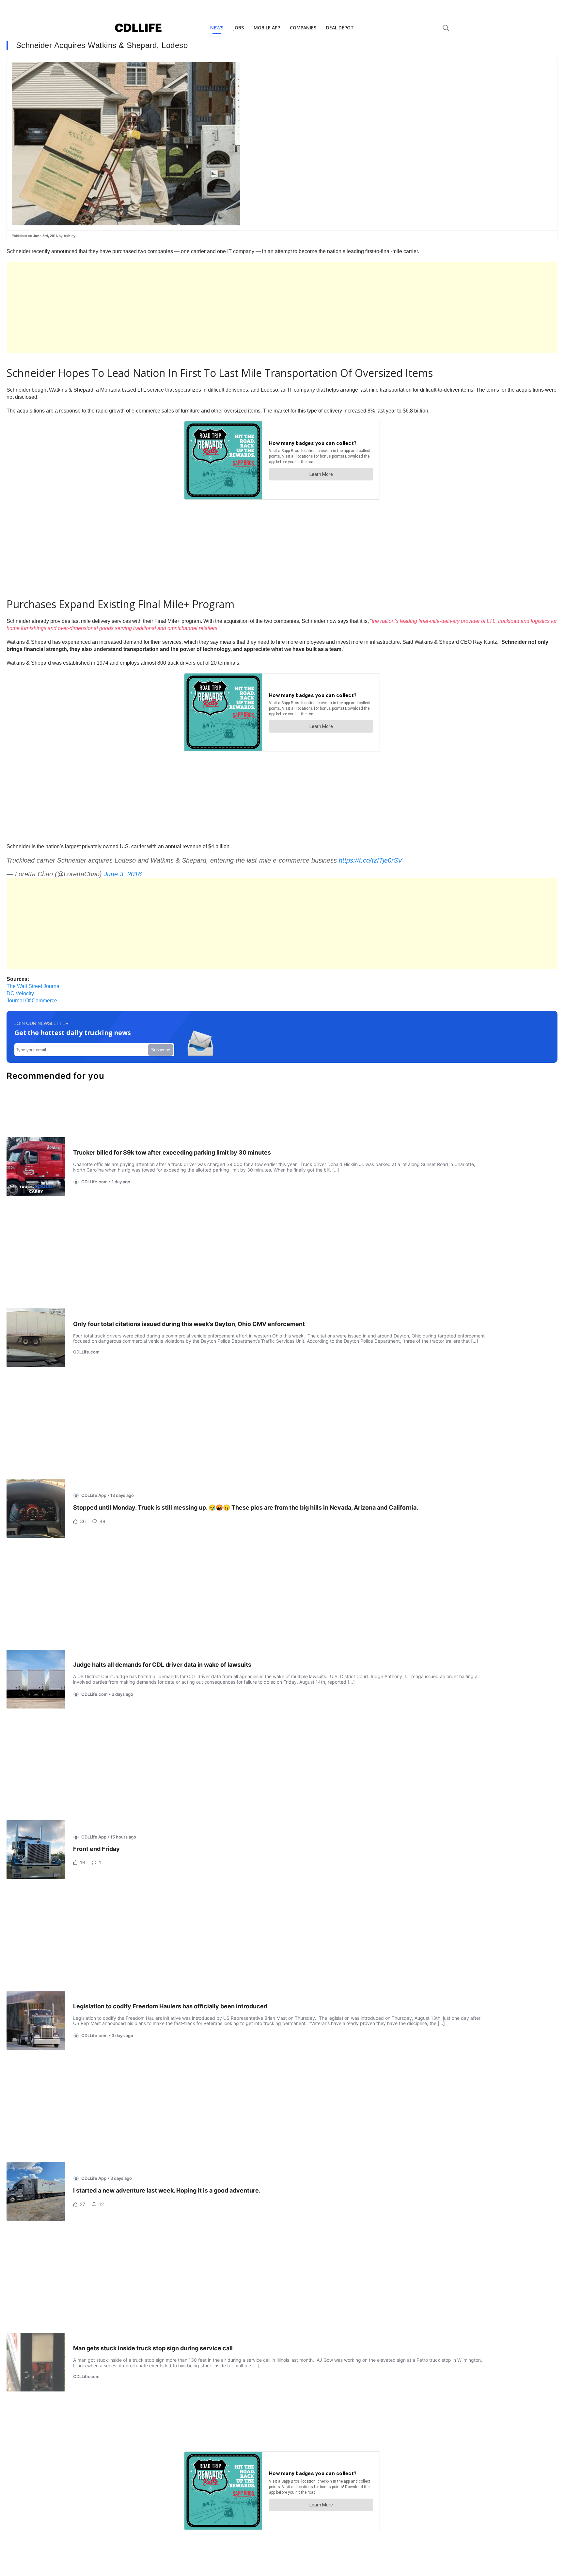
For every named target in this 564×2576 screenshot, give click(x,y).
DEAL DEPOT (340, 28)
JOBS (238, 28)
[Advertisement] (202, 307)
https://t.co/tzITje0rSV (370, 860)
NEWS (217, 28)
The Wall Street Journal (34, 986)
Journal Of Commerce (32, 1001)
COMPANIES (303, 28)
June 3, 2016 (123, 874)
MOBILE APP (267, 28)
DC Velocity (20, 993)
